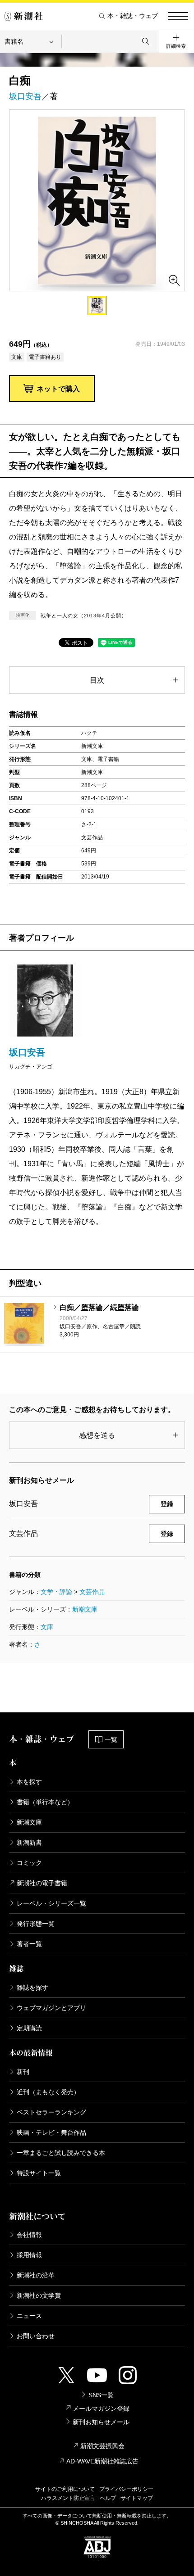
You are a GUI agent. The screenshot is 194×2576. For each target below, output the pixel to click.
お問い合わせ (36, 2336)
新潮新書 (29, 1843)
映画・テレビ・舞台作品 (51, 2132)
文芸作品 (92, 1592)
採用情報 (29, 2255)
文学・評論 (56, 1592)
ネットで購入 (58, 389)
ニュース (29, 2316)
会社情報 (29, 2235)
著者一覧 (29, 1944)
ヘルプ (108, 2498)
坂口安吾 (25, 96)
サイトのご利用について (65, 2489)
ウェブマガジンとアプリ (51, 2008)
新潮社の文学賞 (39, 2295)
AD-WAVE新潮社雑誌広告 (102, 2461)
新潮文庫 (85, 1609)
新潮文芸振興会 (102, 2446)
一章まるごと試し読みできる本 (61, 2153)
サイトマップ (137, 2498)
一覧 (111, 1739)
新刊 (23, 2072)
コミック (29, 1863)
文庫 (47, 1627)
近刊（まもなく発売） (48, 2092)
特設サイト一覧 (39, 2173)
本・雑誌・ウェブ (133, 16)
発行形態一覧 (36, 1924)
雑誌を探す (32, 1987)
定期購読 (29, 2028)
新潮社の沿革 (36, 2275)
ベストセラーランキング (51, 2112)
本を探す (29, 1782)
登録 (167, 1504)
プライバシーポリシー (126, 2489)
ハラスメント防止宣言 (68, 2498)
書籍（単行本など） (45, 1802)
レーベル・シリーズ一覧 (51, 1903)
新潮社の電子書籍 (42, 1883)
